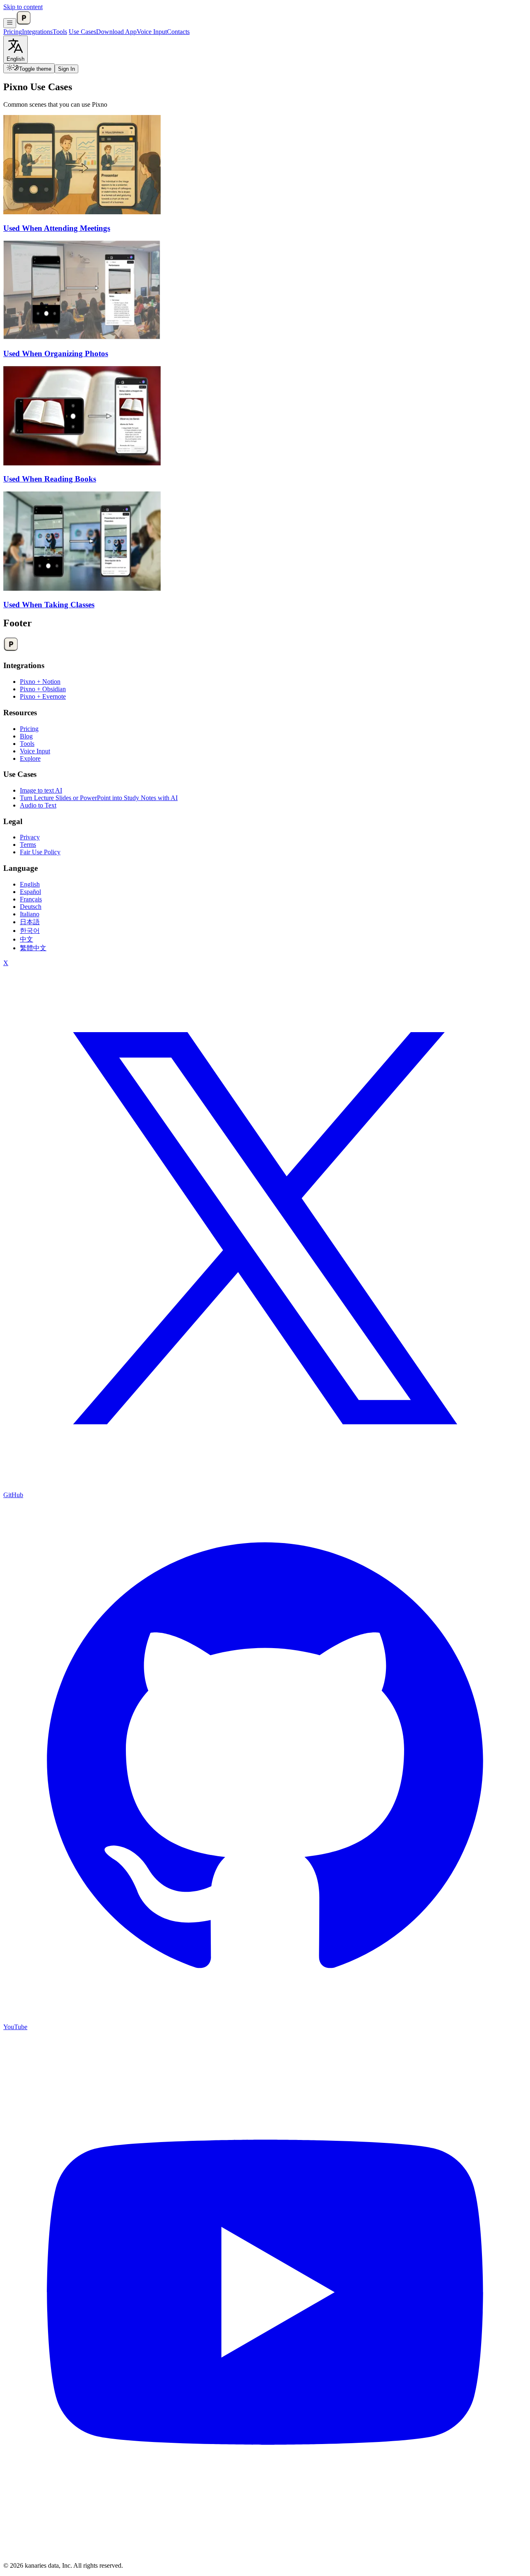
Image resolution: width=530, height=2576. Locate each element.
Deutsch (31, 907)
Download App (116, 32)
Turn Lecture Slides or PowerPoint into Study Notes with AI (99, 798)
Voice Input (152, 32)
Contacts (178, 32)
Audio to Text (38, 805)
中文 (26, 939)
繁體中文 (33, 948)
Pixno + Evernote (43, 696)
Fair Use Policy (40, 852)
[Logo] (24, 23)
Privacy (30, 837)
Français (31, 899)
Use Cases (82, 32)
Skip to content (23, 7)
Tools (60, 32)
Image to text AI (41, 790)
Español (30, 892)
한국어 (30, 931)
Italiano (30, 914)
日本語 (30, 922)
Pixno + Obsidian (43, 689)
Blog (26, 736)
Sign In (66, 69)
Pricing (13, 32)
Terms (28, 845)
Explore (30, 758)
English (30, 884)
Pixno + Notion (40, 682)
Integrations (37, 32)
